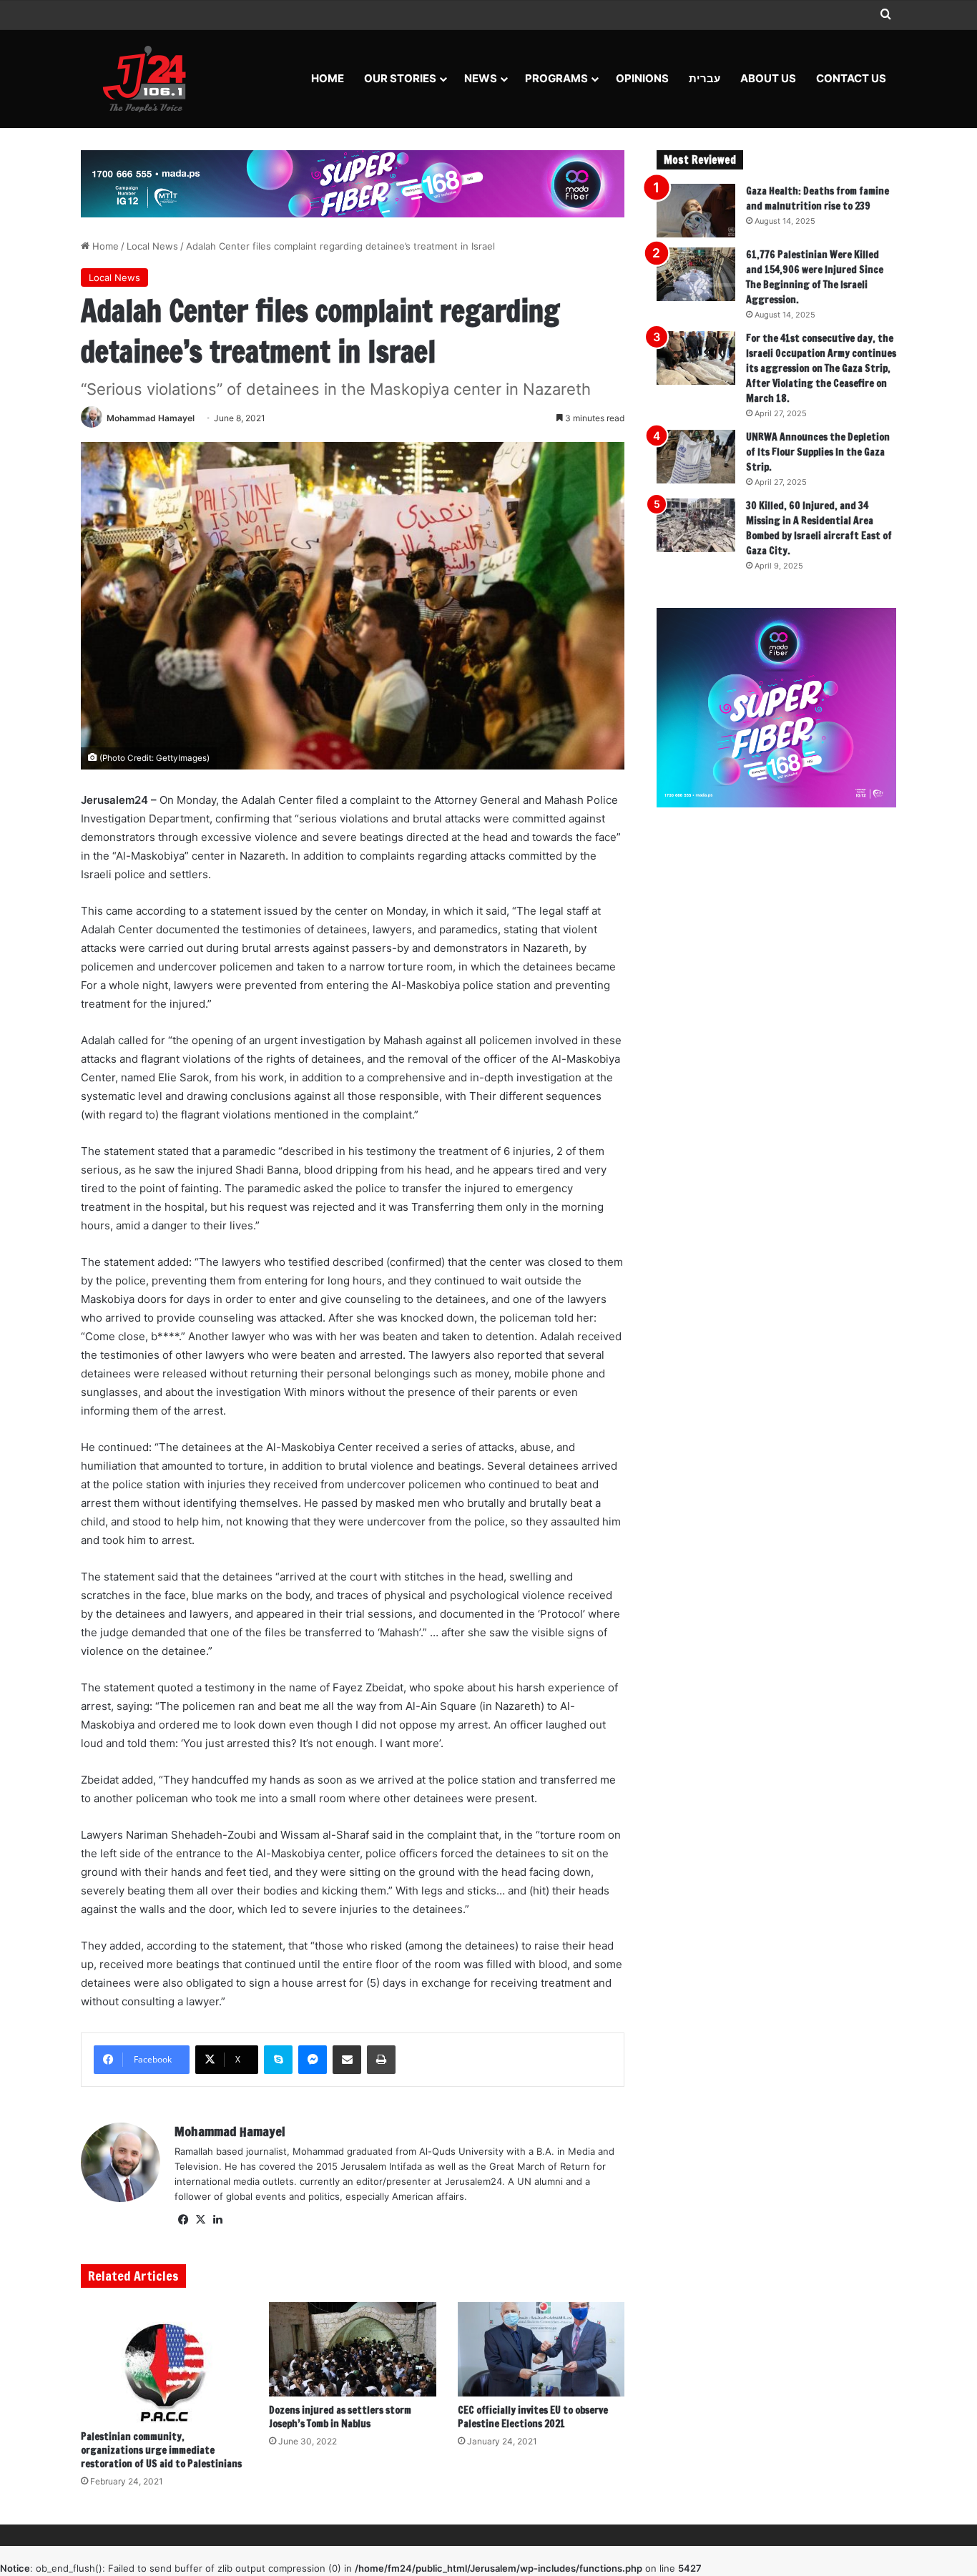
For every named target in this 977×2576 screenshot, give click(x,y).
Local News (152, 246)
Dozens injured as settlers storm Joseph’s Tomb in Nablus (340, 2417)
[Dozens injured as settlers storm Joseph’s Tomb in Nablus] (352, 2349)
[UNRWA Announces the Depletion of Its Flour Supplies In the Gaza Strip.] (696, 457)
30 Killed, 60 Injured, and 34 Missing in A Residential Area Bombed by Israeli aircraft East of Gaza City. (819, 528)
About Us (768, 78)
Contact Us (851, 78)
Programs (556, 78)
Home (328, 78)
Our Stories (400, 78)
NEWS (481, 78)
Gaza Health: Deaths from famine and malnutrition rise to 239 (818, 198)
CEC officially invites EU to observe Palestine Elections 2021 (533, 2417)
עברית (704, 78)
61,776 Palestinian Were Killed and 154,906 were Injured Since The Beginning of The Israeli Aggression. (815, 277)
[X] (200, 2220)
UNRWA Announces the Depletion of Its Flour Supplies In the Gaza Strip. (818, 452)
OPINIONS (642, 78)
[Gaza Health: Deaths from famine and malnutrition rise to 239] (696, 211)
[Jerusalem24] (150, 79)
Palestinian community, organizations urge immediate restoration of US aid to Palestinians (161, 2450)
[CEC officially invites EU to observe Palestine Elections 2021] (541, 2349)
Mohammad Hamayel (151, 418)
